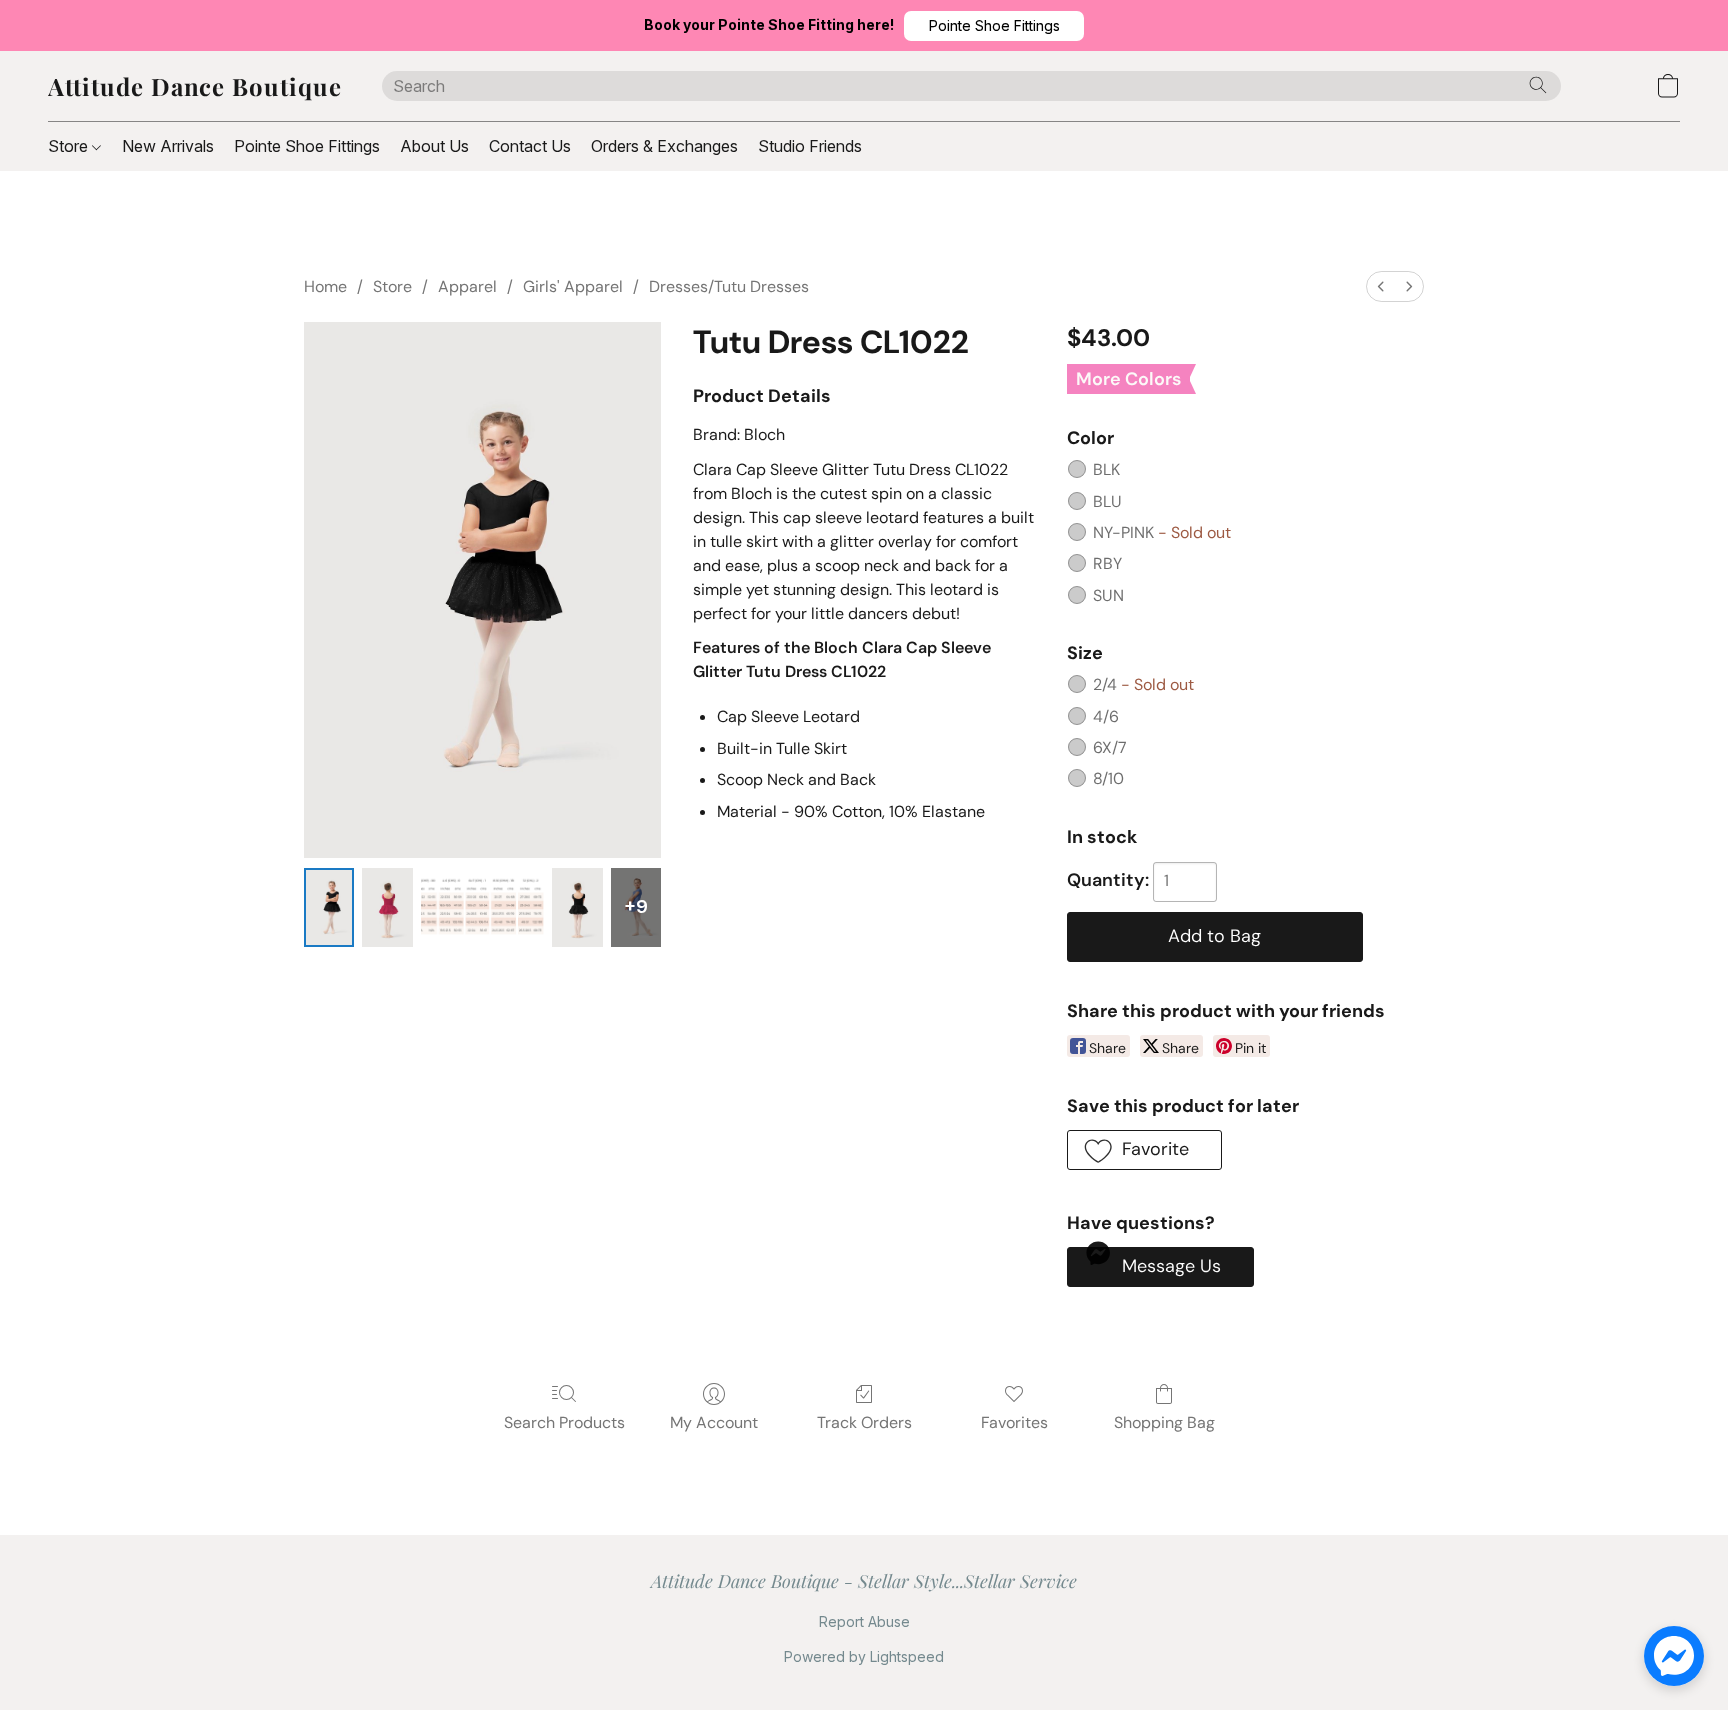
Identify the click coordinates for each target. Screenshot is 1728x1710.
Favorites (1014, 1422)
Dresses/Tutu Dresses (729, 286)
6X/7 (1110, 747)
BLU (1107, 501)
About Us (434, 146)
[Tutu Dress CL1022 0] (329, 908)
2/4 (1143, 684)
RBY (1107, 563)
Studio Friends (810, 146)
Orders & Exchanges (664, 146)
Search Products (564, 1422)
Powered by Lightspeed (864, 1656)
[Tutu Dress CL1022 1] (387, 908)
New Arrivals (168, 146)
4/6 (1106, 716)
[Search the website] (1538, 85)
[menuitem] (1381, 286)
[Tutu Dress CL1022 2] (482, 908)
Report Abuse (864, 1621)
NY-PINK (1162, 532)
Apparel (467, 286)
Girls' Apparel (573, 286)
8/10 (1108, 778)
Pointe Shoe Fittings (307, 146)
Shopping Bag (1164, 1422)
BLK (1106, 469)
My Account (714, 1422)
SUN (1108, 595)
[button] (994, 26)
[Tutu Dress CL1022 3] (577, 908)
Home (325, 286)
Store (70, 146)
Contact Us (530, 146)
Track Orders (864, 1422)
